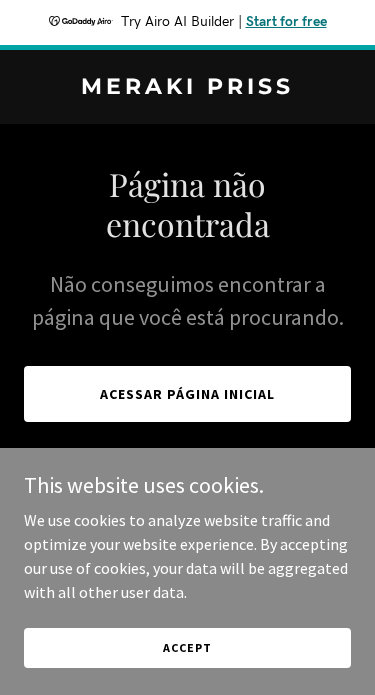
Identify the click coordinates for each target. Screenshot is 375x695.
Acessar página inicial (187, 394)
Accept (187, 647)
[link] (187, 88)
